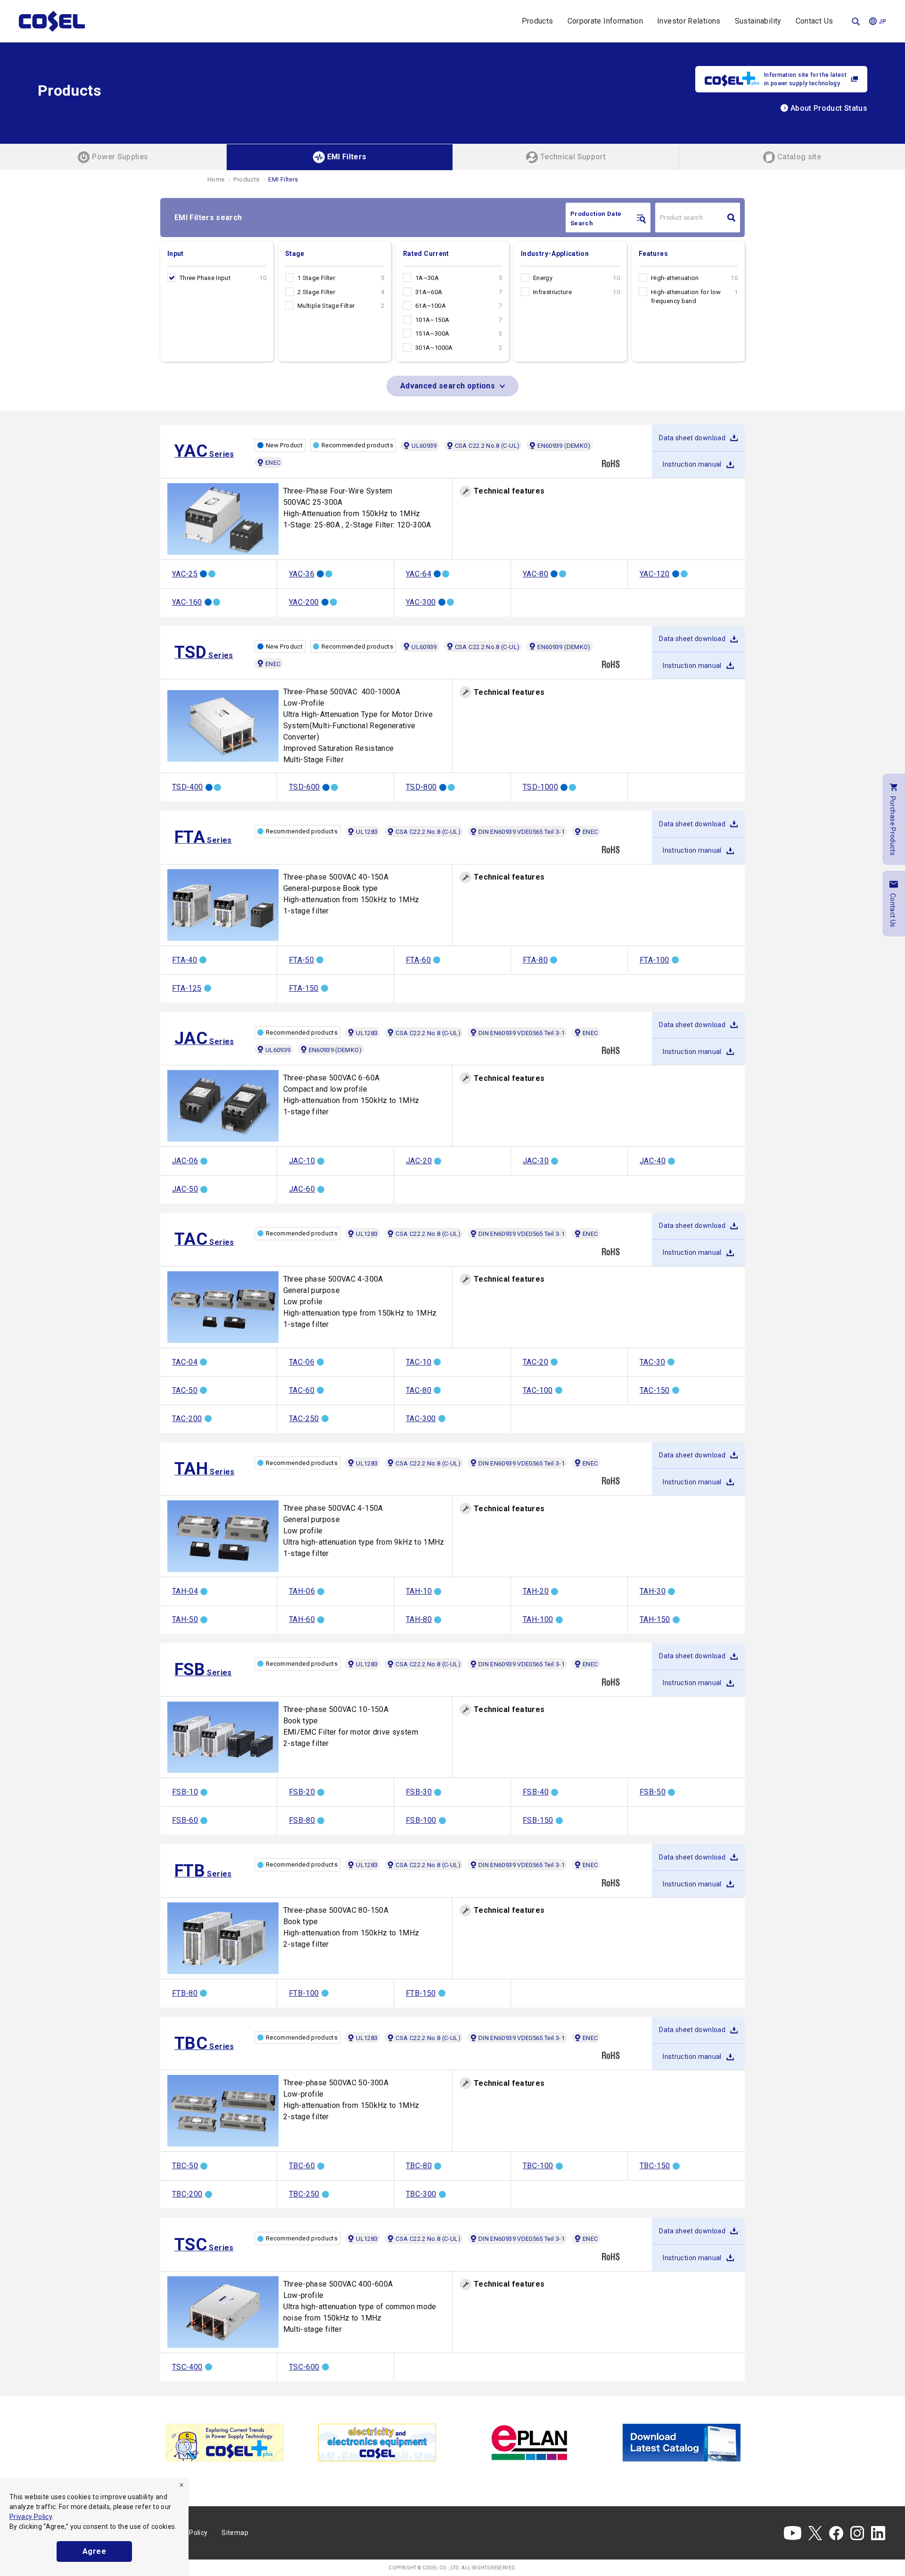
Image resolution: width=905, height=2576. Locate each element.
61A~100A (431, 306)
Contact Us (814, 21)
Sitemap (235, 2533)
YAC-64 (419, 574)
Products (538, 21)
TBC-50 (185, 2166)
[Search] (856, 21)
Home (216, 179)
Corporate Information (605, 21)
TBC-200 (187, 2194)
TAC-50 (185, 1390)
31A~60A (429, 292)
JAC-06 (185, 1161)
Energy (543, 278)
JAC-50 (185, 1189)
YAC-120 (655, 574)
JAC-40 (653, 1161)
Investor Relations (689, 21)
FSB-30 (419, 1792)
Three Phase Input (205, 278)
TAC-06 (302, 1362)
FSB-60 (185, 1820)
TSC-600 (304, 2367)
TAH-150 (655, 1619)
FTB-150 (421, 1993)
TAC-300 (421, 1419)
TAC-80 (419, 1390)
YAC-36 (302, 574)
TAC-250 (304, 1419)
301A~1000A (434, 348)
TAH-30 (653, 1591)
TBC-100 (538, 2166)
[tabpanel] (225, 2443)
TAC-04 (185, 1362)
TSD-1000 (540, 787)
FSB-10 (185, 1792)
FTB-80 (185, 1993)
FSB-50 (653, 1792)
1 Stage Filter (316, 278)
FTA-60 (418, 960)
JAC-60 (302, 1189)
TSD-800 (421, 787)
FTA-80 (535, 960)
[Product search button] (731, 218)
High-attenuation (675, 278)
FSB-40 (536, 1792)
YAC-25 (185, 574)
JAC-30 (536, 1161)
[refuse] (181, 2485)
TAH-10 (419, 1591)
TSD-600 (304, 787)
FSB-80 (302, 1820)
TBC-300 (421, 2194)
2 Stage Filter (316, 292)
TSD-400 (188, 787)
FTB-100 (304, 1993)
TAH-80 (419, 1619)
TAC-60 (302, 1390)
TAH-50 (185, 1619)
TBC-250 (304, 2194)
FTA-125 (187, 988)
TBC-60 (302, 2166)
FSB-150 (538, 1820)
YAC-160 (187, 602)
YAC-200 (304, 602)
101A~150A (432, 320)
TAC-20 (535, 1362)
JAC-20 (419, 1161)
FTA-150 (304, 988)
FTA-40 (185, 960)
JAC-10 (302, 1161)
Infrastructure (552, 292)
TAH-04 (185, 1591)
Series (204, 451)
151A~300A (432, 333)
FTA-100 (654, 960)
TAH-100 (538, 1619)
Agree (94, 2551)
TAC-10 (419, 1362)
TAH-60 (302, 1619)
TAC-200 (187, 1419)
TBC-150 (655, 2166)
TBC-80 (419, 2166)
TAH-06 (302, 1591)
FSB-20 (302, 1792)
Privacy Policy (31, 2517)
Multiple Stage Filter (326, 306)
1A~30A (427, 278)
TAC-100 (538, 1390)
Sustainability (758, 21)
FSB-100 (421, 1820)
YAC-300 (421, 602)
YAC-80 (535, 574)
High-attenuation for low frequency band (686, 297)
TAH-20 (536, 1591)
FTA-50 (301, 960)
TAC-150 (655, 1390)
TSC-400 (187, 2367)
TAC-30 (652, 1362)
